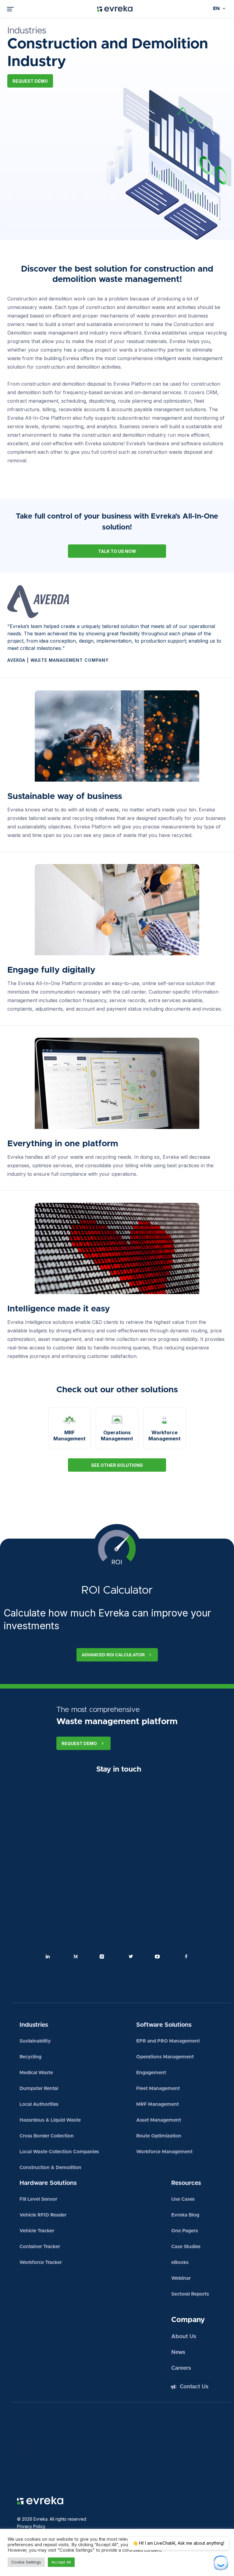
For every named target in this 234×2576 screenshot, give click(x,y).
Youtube (158, 1956)
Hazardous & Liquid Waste (50, 2120)
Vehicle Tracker (37, 2231)
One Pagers (185, 2231)
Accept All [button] (61, 2562)
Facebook (186, 1956)
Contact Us (194, 2387)
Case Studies (186, 2247)
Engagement (151, 2073)
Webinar (181, 2278)
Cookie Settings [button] (26, 2562)
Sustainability (35, 2041)
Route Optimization (159, 2136)
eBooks (180, 2262)
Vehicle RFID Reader (43, 2215)
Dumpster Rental (39, 2088)
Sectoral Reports (190, 2294)
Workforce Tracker (41, 2262)
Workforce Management (164, 2152)
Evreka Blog (185, 2215)
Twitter (131, 1956)
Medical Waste (36, 2073)
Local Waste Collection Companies (59, 2152)
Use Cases (183, 2199)
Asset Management (159, 2120)
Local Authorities (39, 2104)
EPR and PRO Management (168, 2041)
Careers (181, 2368)
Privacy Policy (31, 2526)
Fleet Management (158, 2088)
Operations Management (165, 2057)
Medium (76, 1956)
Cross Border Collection (47, 2136)
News (178, 2352)
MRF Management (158, 2104)
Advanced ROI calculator (113, 1655)
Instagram (103, 1956)
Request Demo (30, 81)
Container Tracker (40, 2247)
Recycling (30, 2057)
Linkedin (48, 1956)
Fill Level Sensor (38, 2199)
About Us (184, 2337)
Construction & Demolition (50, 2168)
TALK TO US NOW (117, 551)
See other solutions (117, 1465)
